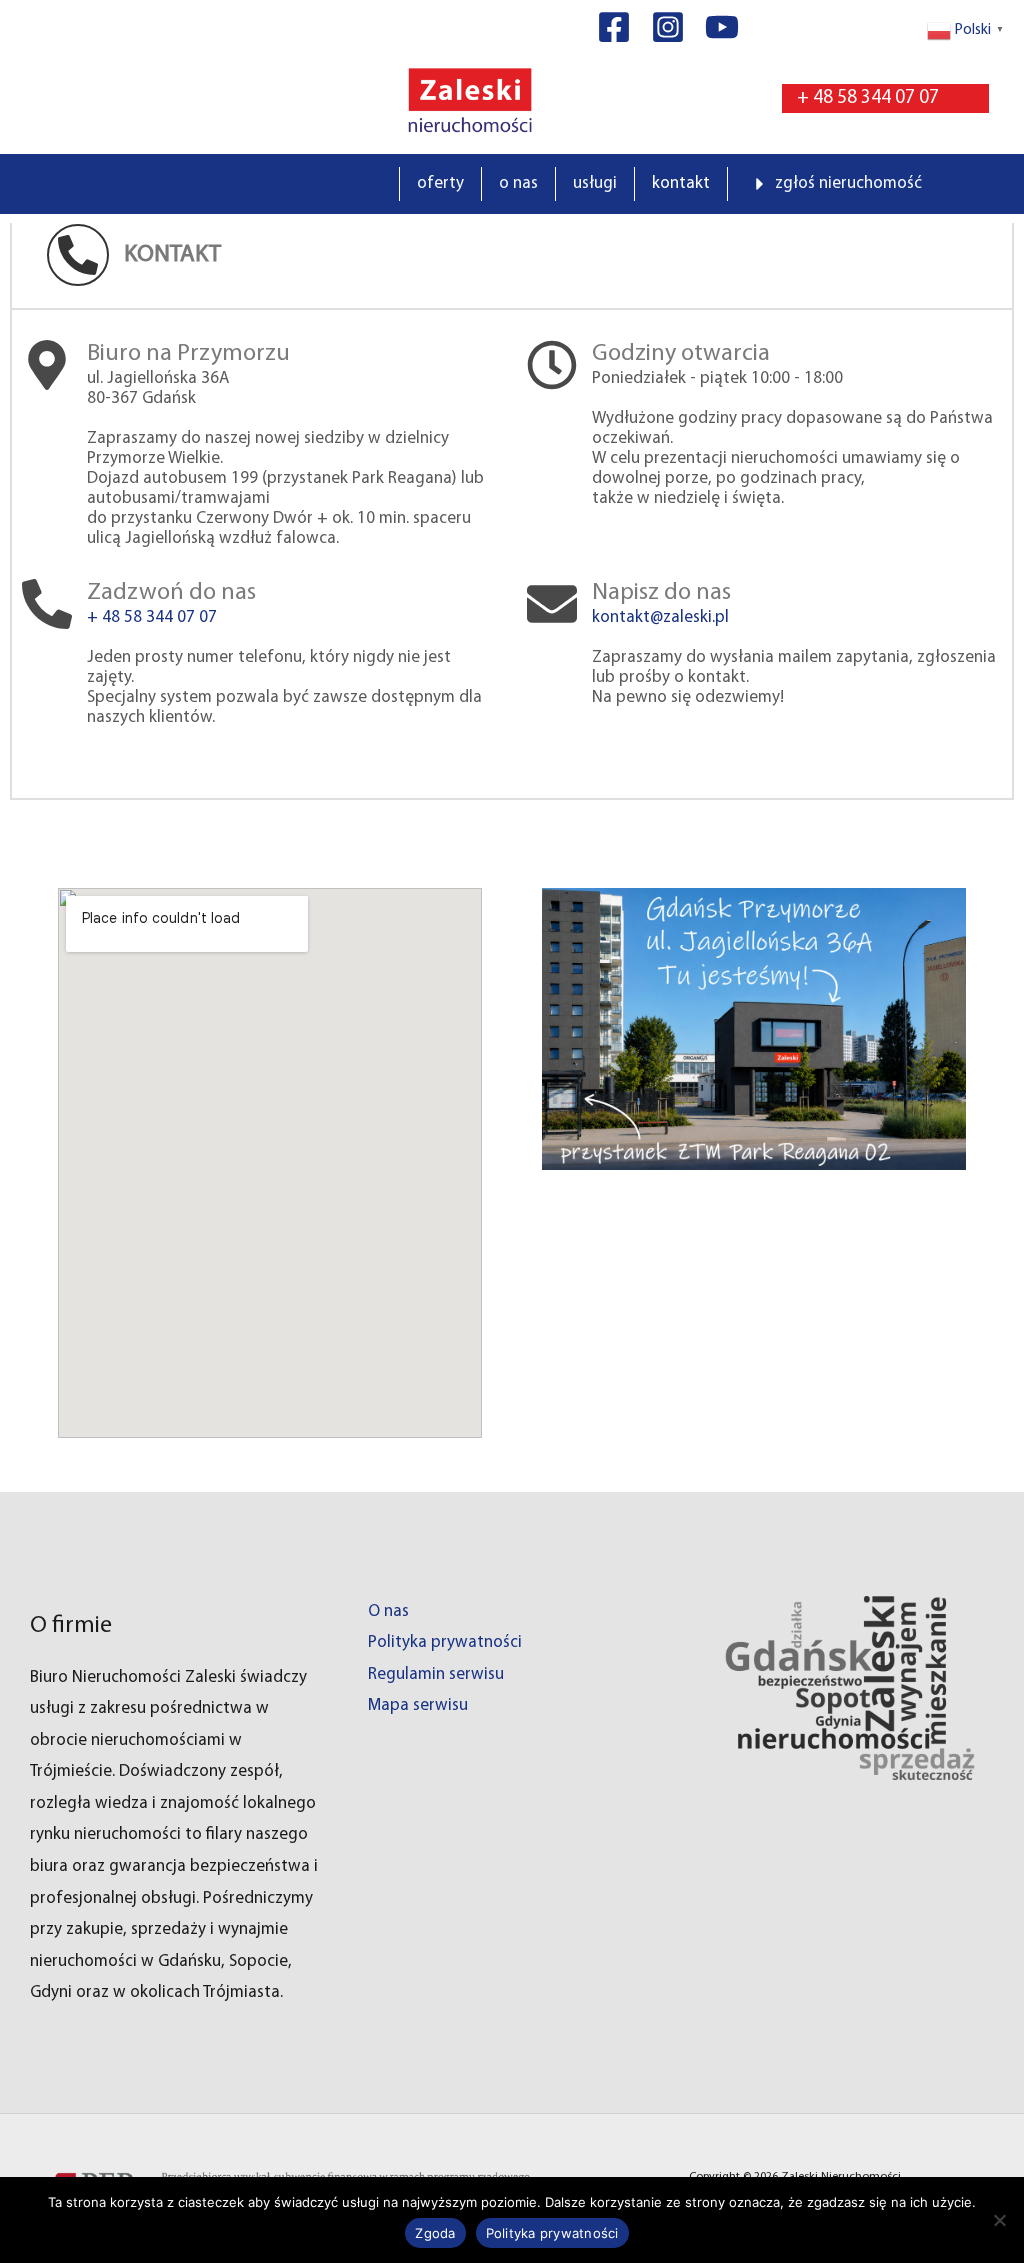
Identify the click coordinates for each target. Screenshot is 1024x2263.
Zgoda (435, 2233)
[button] (885, 98)
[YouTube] (722, 27)
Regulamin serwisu (436, 1674)
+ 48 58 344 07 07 (152, 617)
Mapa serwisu (418, 1705)
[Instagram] (668, 27)
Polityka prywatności (445, 1642)
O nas (388, 1611)
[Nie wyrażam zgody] (999, 2220)
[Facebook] (614, 27)
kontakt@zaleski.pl (660, 617)
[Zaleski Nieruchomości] (469, 98)
